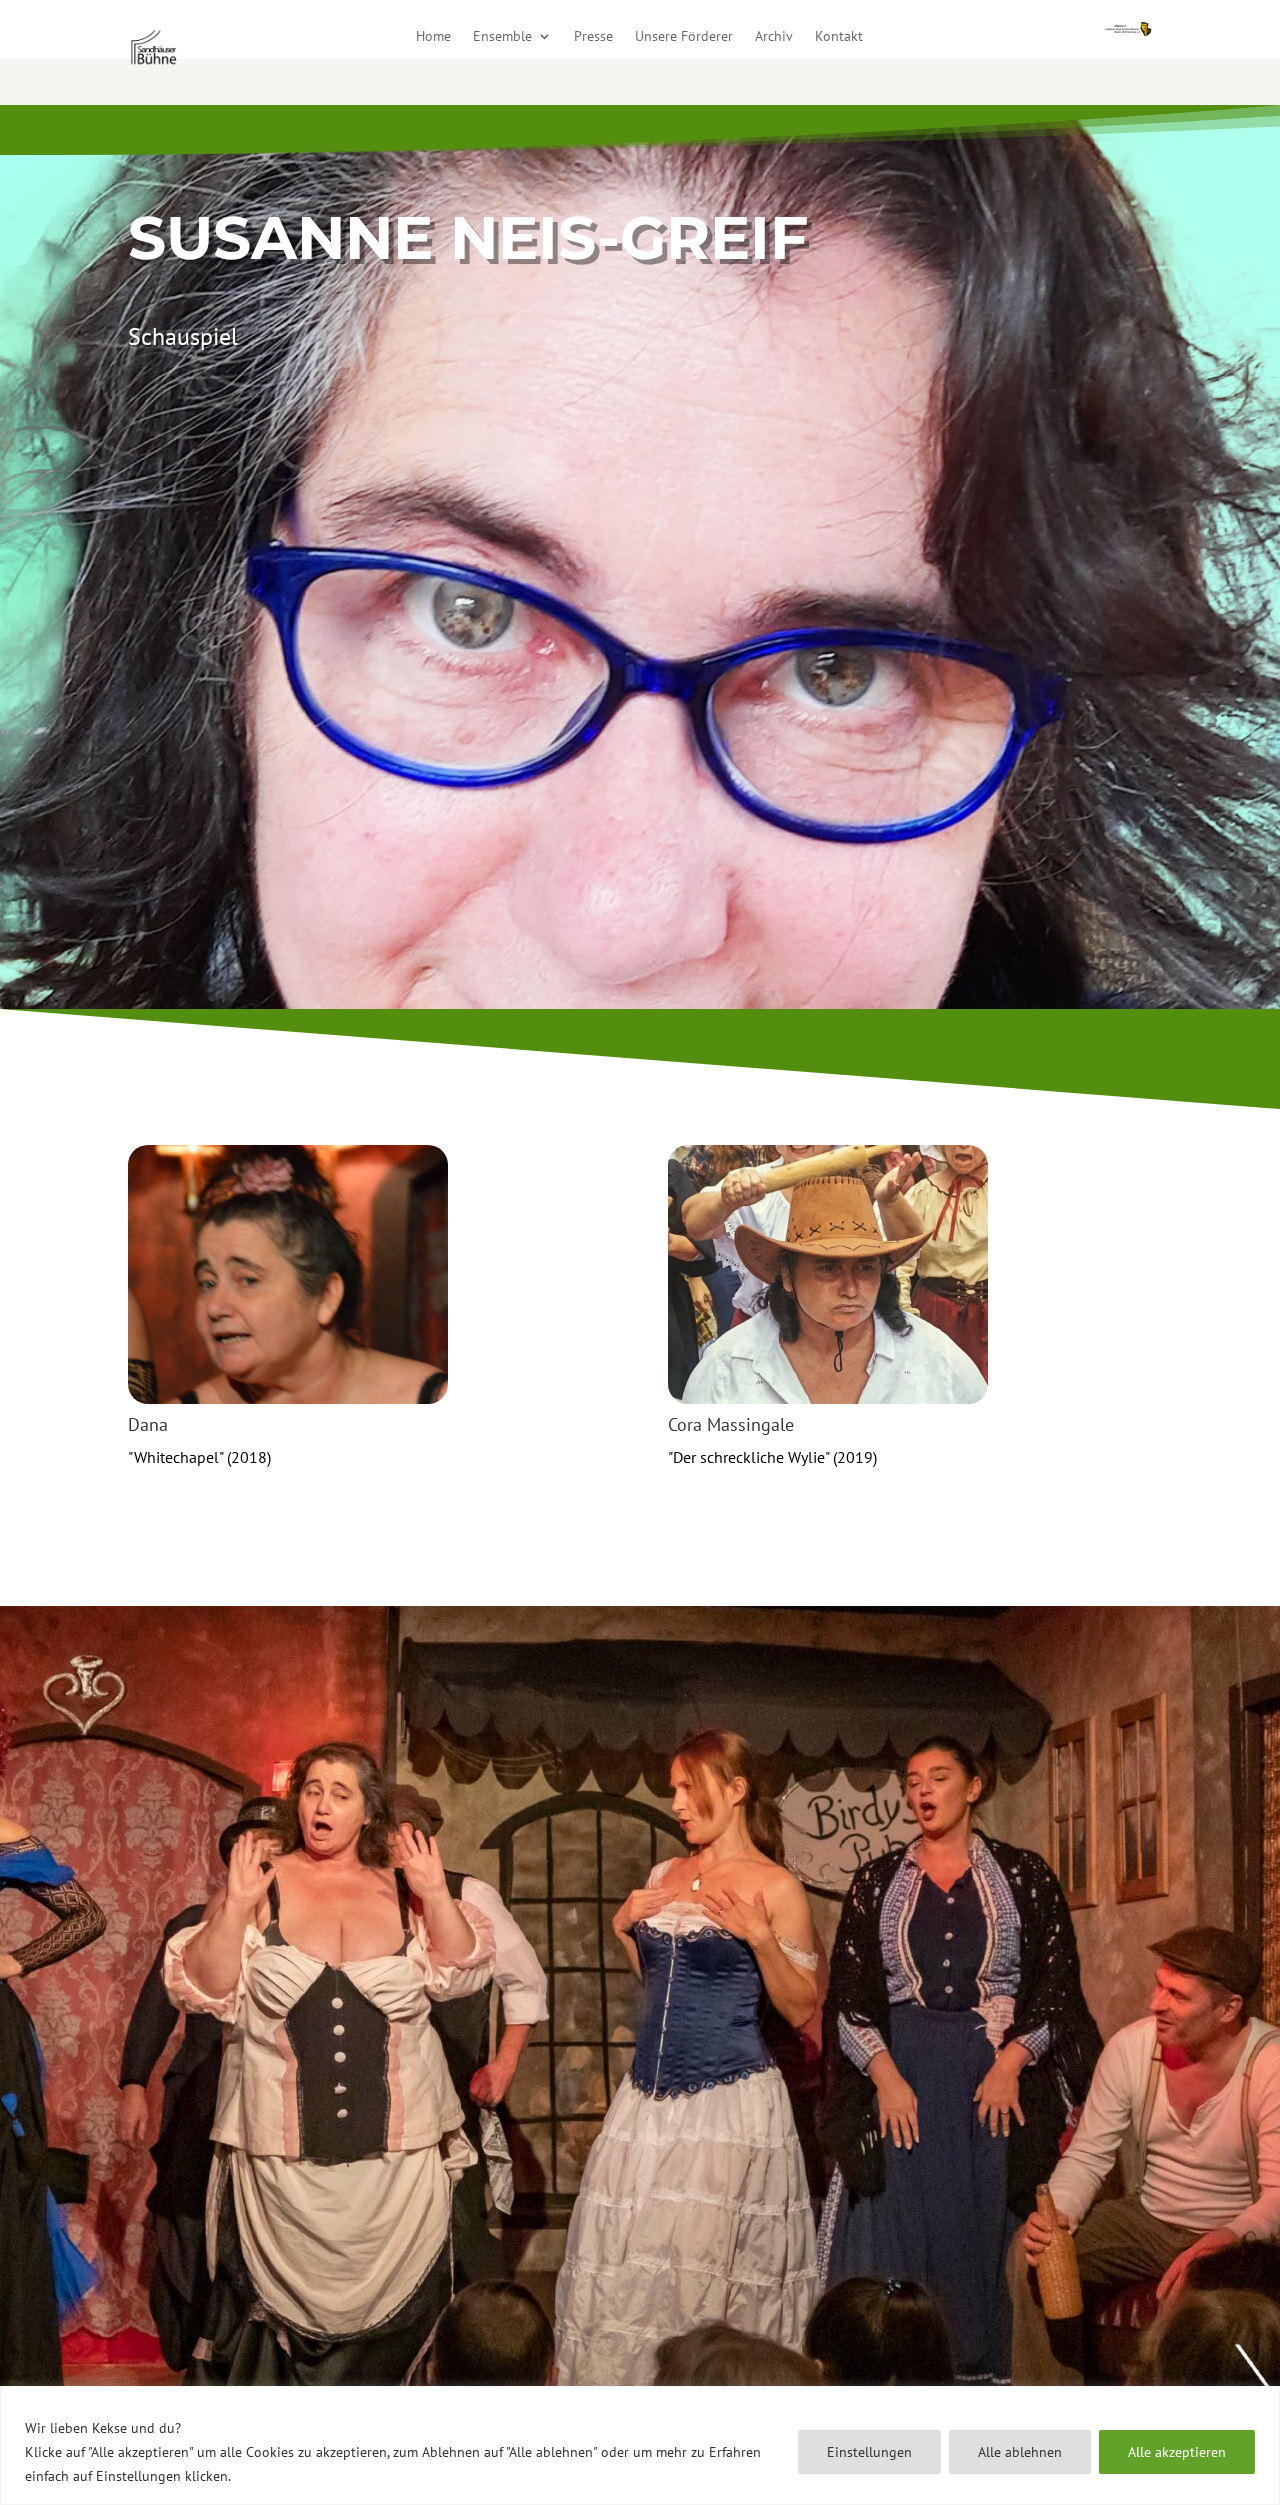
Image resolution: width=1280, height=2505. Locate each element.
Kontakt (839, 37)
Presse (593, 37)
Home (433, 37)
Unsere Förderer (684, 37)
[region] (640, 2445)
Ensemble (502, 37)
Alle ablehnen (1020, 2452)
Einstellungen (869, 2452)
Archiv (774, 37)
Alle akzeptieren (1177, 2452)
